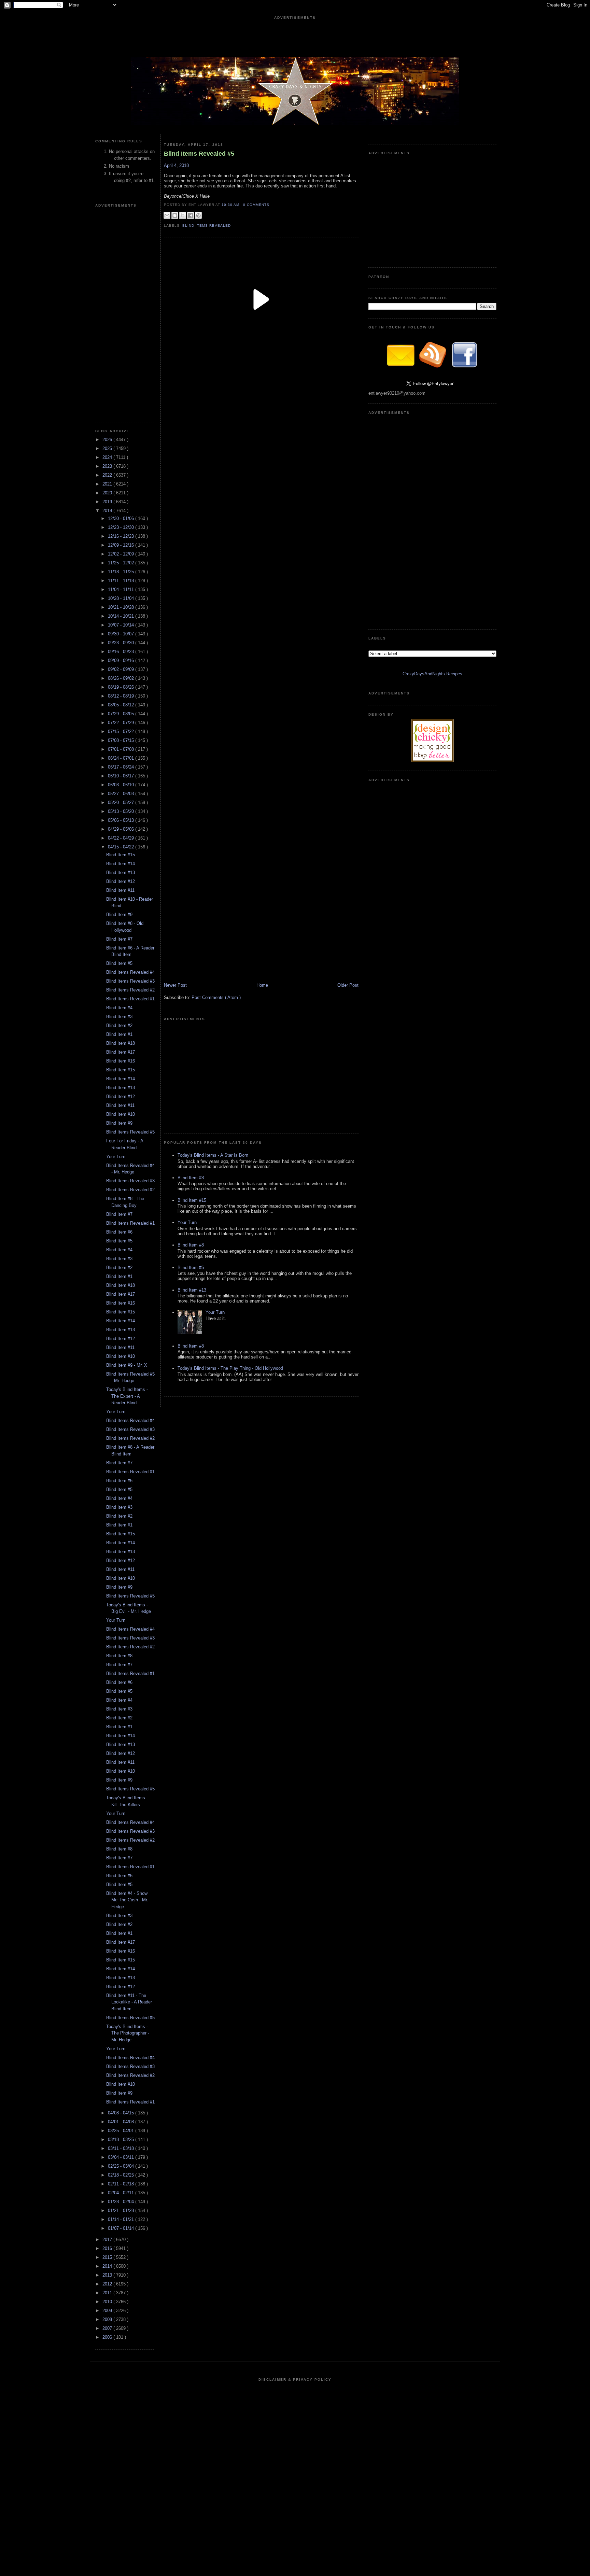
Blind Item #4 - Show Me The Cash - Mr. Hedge (127, 1900)
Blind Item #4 (119, 1008)
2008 (108, 2319)
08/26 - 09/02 (122, 678)
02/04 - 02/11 (122, 2193)
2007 (108, 2328)
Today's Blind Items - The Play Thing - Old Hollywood (230, 1368)
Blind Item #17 (121, 1052)
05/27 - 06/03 (122, 794)
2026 (108, 440)
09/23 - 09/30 (122, 643)
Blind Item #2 (119, 1025)
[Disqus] (261, 614)
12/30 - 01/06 (122, 518)
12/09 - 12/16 (122, 545)
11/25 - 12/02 (122, 563)
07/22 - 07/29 (122, 723)
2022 (108, 475)
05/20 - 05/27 (122, 803)
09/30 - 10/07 (122, 634)
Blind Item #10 (121, 1114)
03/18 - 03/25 (122, 2139)
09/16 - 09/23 (122, 652)
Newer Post (175, 985)
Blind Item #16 (121, 1061)
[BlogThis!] (175, 215)
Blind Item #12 (121, 881)
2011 (108, 2293)
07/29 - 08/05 (122, 714)
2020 (108, 493)
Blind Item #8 (119, 1656)
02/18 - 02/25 (122, 2175)
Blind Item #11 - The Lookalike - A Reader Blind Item (129, 2002)
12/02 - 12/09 (122, 554)
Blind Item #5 (119, 963)
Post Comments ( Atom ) (216, 997)
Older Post (348, 985)
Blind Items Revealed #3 (130, 981)
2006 (108, 2337)
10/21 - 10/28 (122, 607)
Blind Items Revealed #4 (130, 972)
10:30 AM (231, 205)
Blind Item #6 (119, 1232)
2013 (108, 2275)
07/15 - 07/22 (122, 731)
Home (262, 985)
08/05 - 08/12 (122, 705)
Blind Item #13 (121, 872)
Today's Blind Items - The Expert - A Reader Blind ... (127, 1396)
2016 (108, 2248)
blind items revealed (207, 226)
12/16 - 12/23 (122, 536)
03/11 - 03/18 (122, 2148)
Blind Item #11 (120, 890)
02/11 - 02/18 (122, 2184)
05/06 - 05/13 (122, 820)
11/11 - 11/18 (122, 581)
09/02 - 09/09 (122, 669)
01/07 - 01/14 (122, 2228)
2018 (108, 511)
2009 (108, 2311)
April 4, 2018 (176, 165)
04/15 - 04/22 (122, 847)
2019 (108, 502)
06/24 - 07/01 (122, 758)
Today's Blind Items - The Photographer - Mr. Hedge (128, 2033)
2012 (108, 2284)
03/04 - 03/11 (122, 2157)
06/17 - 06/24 (122, 767)
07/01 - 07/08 (122, 749)
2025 (108, 448)
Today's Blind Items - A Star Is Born (213, 1155)
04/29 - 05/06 (122, 829)
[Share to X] (183, 215)
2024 (108, 457)
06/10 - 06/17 (122, 776)
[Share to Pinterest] (198, 215)
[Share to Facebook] (191, 215)
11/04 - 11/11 (122, 589)
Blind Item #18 (121, 1043)
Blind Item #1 (119, 1034)
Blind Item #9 (119, 914)
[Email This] (167, 215)
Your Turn (116, 1157)
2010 (108, 2302)
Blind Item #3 (119, 1017)
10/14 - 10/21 (122, 616)
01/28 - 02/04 (122, 2202)
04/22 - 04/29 (122, 838)
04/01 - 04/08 (122, 2122)
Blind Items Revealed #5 (130, 1132)
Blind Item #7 (119, 939)
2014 (108, 2266)
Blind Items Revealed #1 (130, 999)
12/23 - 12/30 (122, 527)
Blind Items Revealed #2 (130, 990)
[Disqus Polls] (261, 443)
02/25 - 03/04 (122, 2166)
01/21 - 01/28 (122, 2211)
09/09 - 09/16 (122, 660)
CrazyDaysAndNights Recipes (432, 674)
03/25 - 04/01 (122, 2131)
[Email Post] (271, 205)
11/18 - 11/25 (122, 572)
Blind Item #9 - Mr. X (127, 1365)
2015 (108, 2257)
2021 (108, 484)
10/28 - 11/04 (122, 598)
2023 (108, 466)
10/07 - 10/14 (122, 625)
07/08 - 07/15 (122, 740)
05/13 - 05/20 (122, 811)
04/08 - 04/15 (122, 2113)
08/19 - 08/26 (122, 687)
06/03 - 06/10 (122, 785)
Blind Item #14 (121, 864)
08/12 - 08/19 (122, 696)
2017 (108, 2240)
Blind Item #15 (121, 855)
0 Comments (256, 205)
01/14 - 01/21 (122, 2219)
